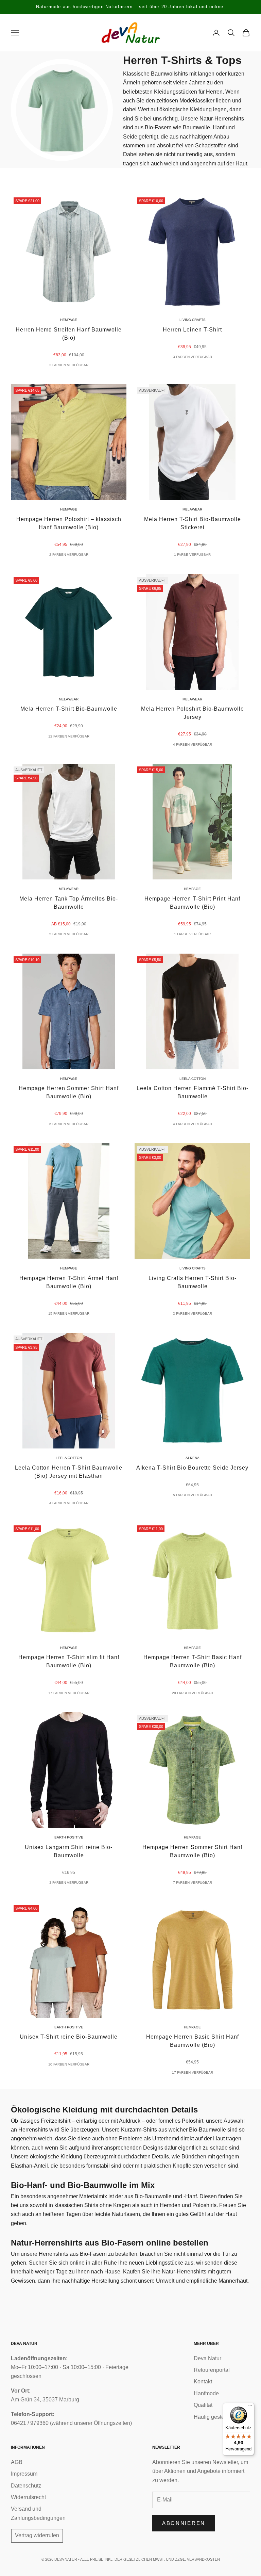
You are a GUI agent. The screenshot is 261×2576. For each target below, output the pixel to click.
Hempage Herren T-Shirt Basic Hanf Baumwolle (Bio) (193, 1661)
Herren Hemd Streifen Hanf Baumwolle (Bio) (69, 334)
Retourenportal (212, 2370)
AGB (17, 2462)
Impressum (24, 2474)
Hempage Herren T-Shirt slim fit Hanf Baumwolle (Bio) (69, 1661)
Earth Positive (69, 1837)
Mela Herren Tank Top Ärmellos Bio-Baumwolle (69, 903)
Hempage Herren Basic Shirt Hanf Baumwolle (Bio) (193, 2041)
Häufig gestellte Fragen (222, 2417)
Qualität (203, 2405)
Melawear (192, 509)
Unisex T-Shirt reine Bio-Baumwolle (69, 2037)
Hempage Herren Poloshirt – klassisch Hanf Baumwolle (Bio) (69, 523)
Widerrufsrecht (28, 2497)
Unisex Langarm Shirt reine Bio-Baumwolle (69, 1851)
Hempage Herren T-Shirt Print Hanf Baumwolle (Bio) (192, 903)
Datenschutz (26, 2486)
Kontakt (203, 2381)
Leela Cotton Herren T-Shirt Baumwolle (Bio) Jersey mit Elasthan (69, 1472)
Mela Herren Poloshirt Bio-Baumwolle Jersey (193, 713)
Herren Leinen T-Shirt (192, 330)
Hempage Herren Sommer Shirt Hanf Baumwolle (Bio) (69, 1092)
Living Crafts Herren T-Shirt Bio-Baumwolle (193, 1282)
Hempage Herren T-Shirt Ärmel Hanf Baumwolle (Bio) (69, 1282)
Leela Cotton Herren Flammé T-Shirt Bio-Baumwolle (193, 1092)
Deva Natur (207, 2358)
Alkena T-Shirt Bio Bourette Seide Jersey (192, 1468)
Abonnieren (184, 2523)
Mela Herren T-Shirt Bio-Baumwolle (69, 709)
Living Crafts (193, 320)
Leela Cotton (193, 1079)
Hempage (69, 320)
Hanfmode (206, 2393)
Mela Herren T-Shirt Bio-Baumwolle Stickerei (193, 523)
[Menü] (250, 2407)
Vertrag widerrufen (37, 2535)
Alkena (193, 1458)
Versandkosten (203, 2559)
